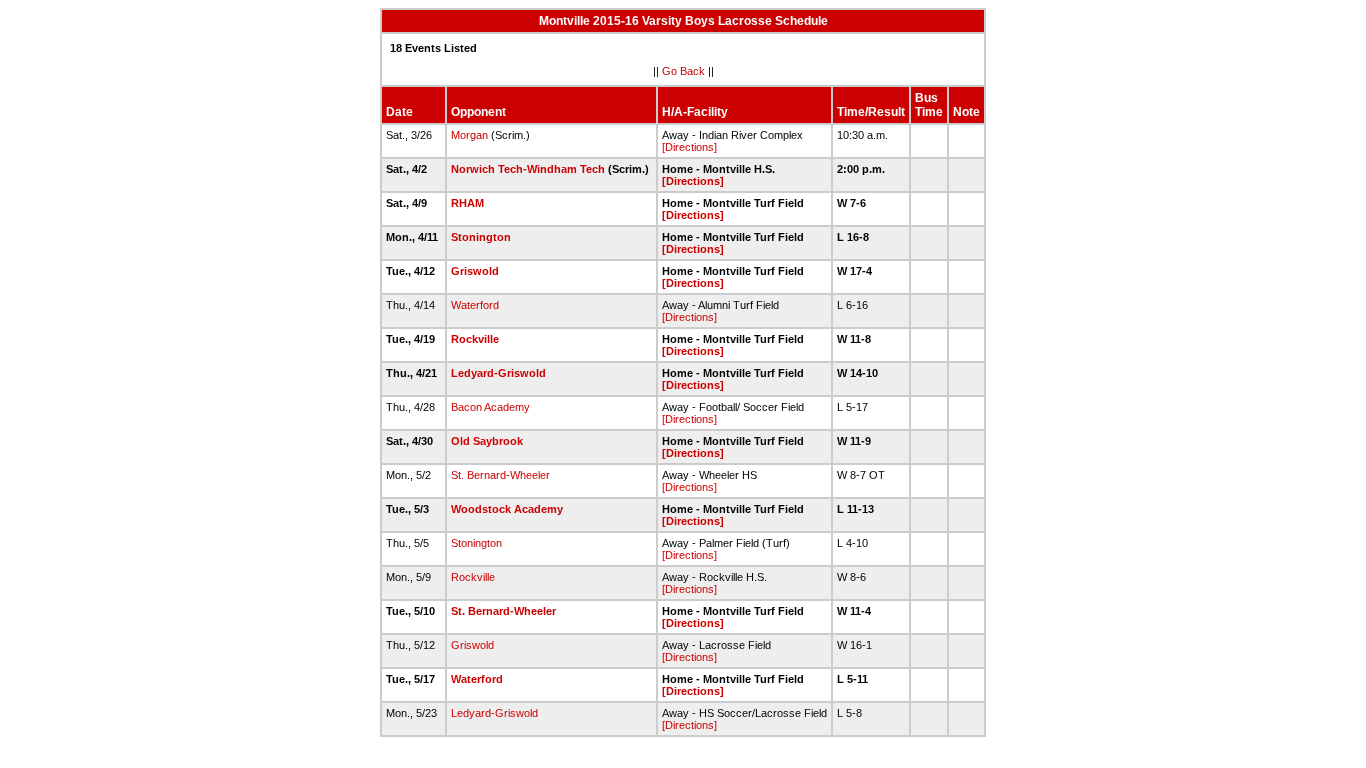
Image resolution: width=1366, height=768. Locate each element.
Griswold (475, 271)
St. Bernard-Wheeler (500, 475)
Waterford (475, 305)
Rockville (475, 339)
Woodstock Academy (507, 509)
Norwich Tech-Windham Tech (528, 169)
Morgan (469, 135)
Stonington (481, 237)
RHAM (467, 203)
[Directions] (689, 147)
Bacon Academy (490, 407)
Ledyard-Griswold (498, 373)
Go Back (683, 71)
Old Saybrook (487, 441)
